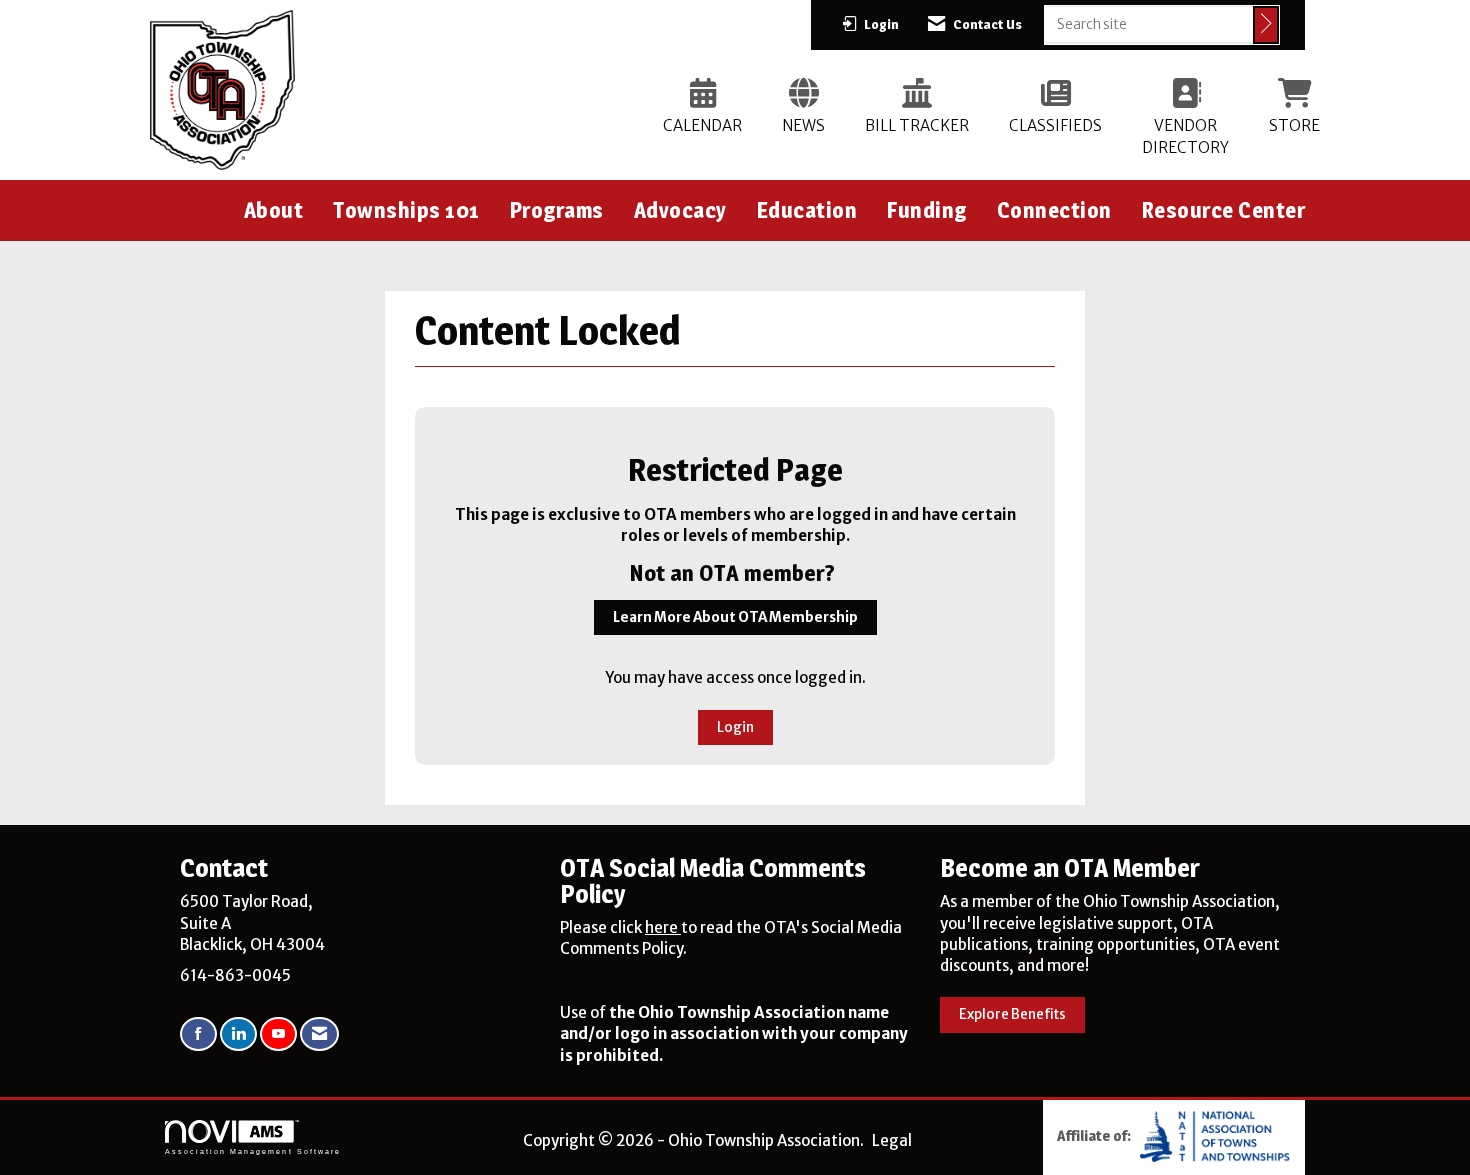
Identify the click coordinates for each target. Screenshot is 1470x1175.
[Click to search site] (1266, 25)
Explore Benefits (1012, 1014)
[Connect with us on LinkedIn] (238, 1034)
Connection (1054, 210)
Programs (557, 210)
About (274, 210)
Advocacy (680, 210)
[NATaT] (1215, 1134)
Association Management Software (253, 1151)
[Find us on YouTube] (278, 1034)
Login (735, 727)
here (663, 927)
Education (807, 210)
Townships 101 (406, 210)
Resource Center (1224, 210)
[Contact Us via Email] (319, 1034)
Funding (927, 210)
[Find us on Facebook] (198, 1034)
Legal (892, 1140)
